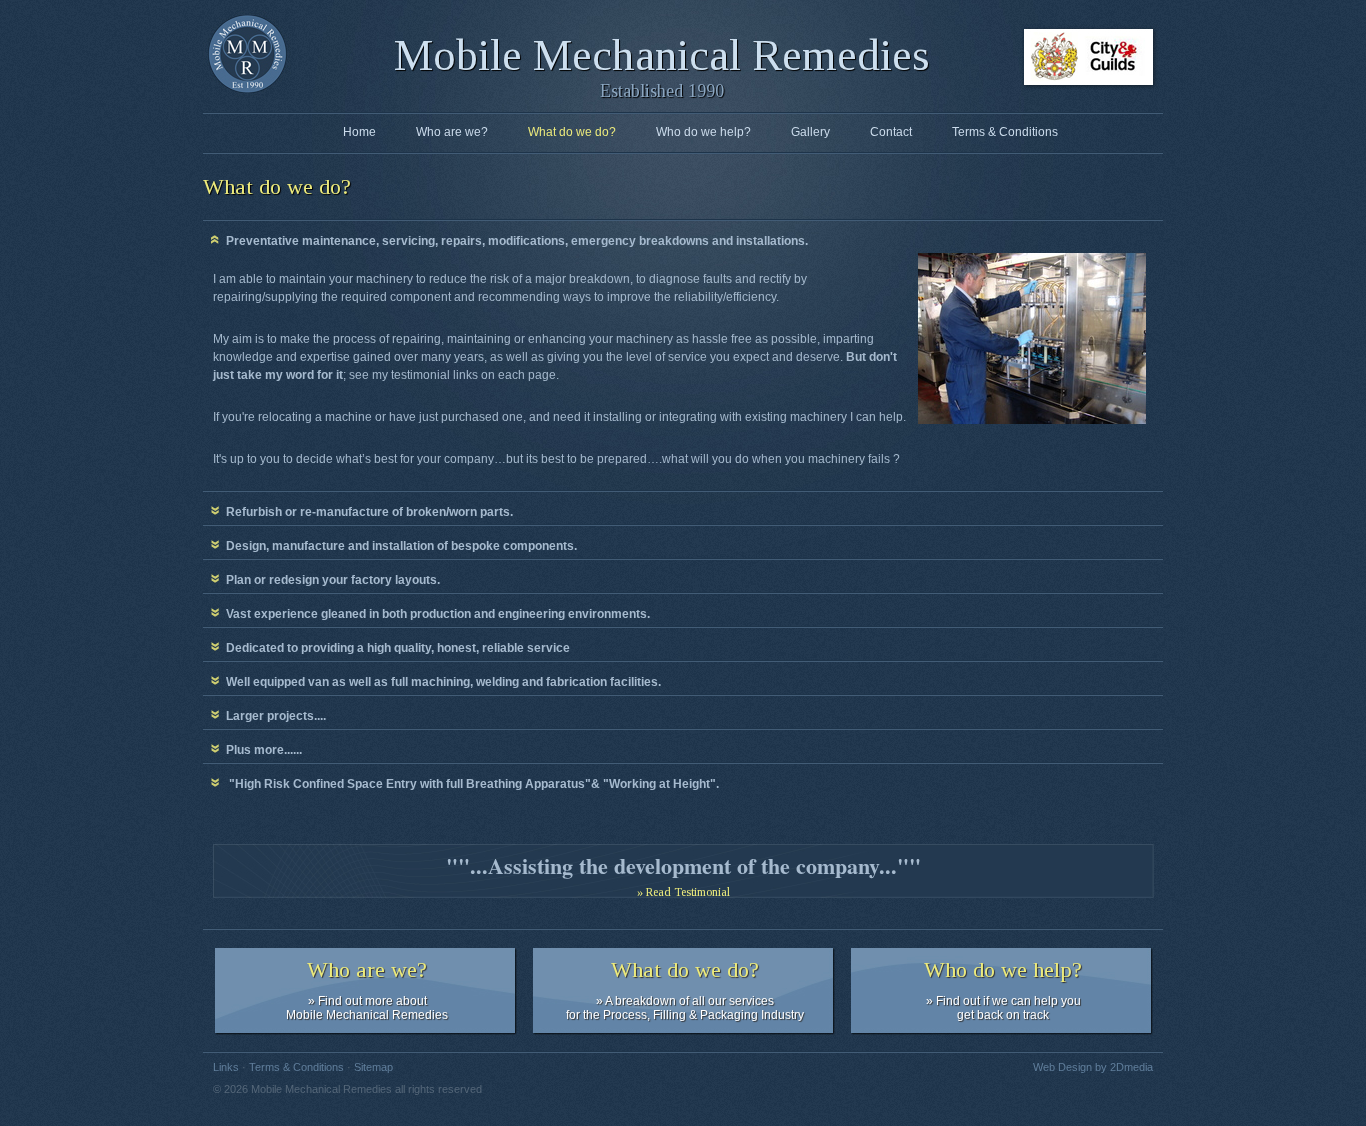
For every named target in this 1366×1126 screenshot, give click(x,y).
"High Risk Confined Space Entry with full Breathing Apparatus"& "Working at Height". (469, 784)
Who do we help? (703, 132)
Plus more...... (261, 750)
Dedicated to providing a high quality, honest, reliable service (395, 648)
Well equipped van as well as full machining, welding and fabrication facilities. (440, 682)
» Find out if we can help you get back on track (1003, 989)
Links (226, 1067)
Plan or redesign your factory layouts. (330, 580)
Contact (891, 132)
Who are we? (452, 132)
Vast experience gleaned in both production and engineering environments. (435, 614)
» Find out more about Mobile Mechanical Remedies (367, 989)
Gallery (810, 132)
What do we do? (572, 132)
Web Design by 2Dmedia (1093, 1067)
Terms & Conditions (1005, 132)
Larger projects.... (273, 716)
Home (359, 132)
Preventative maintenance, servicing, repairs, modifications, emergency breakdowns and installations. (514, 241)
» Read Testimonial (683, 892)
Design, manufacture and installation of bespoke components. (398, 546)
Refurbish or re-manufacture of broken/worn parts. (366, 512)
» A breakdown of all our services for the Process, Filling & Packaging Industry (685, 989)
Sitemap (373, 1067)
